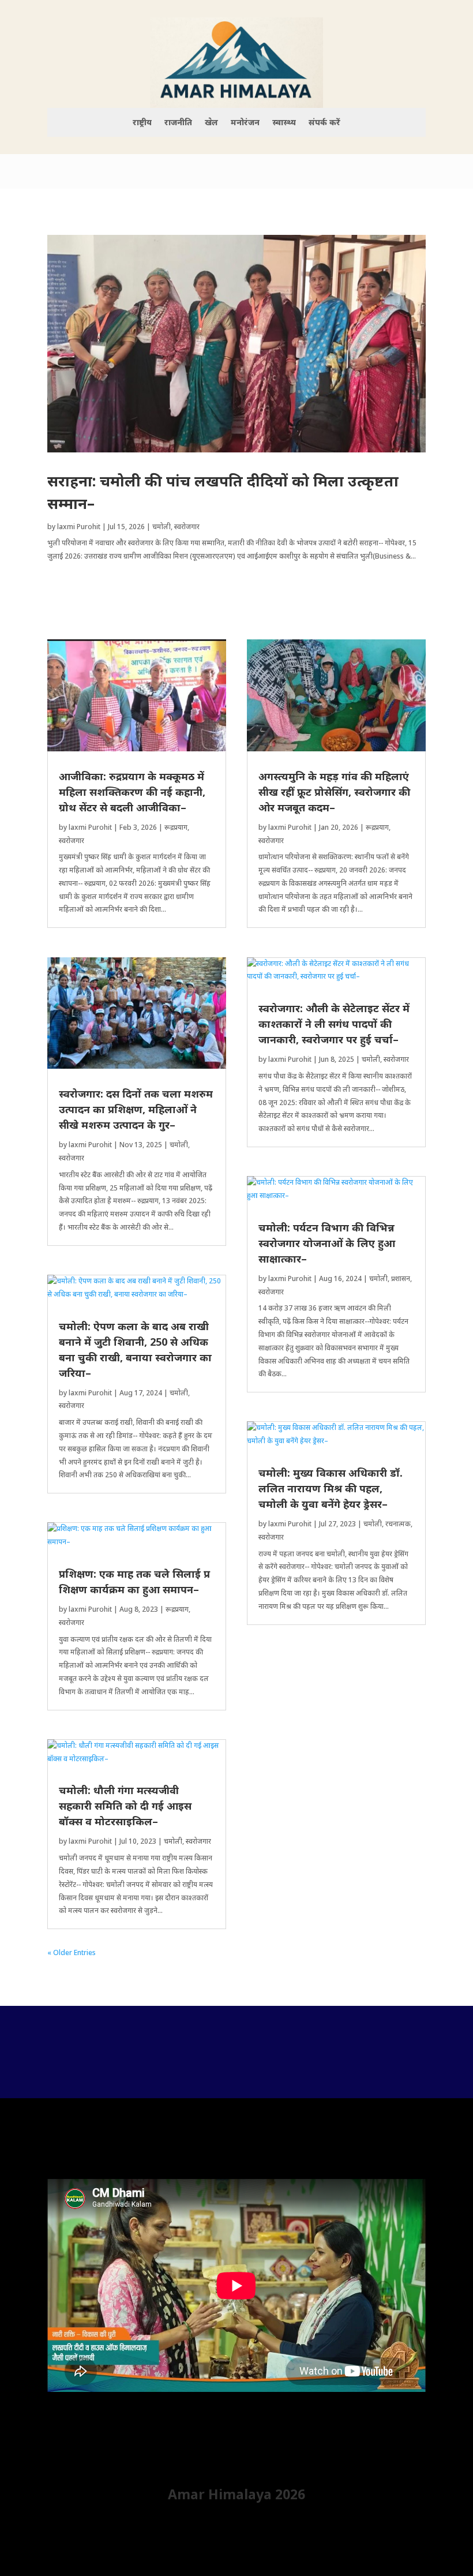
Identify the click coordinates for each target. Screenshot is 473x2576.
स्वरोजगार (187, 527)
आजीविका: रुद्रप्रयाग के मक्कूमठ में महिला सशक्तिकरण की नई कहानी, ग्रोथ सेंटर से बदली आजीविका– (132, 792)
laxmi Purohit (79, 527)
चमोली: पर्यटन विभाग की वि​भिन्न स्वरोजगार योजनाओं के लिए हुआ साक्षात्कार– (327, 1243)
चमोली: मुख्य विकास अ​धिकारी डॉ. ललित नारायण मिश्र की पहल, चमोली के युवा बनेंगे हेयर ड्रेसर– (331, 1488)
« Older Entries (72, 1952)
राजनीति (178, 123)
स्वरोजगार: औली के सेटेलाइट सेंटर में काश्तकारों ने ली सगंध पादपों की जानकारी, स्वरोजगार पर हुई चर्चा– (334, 1024)
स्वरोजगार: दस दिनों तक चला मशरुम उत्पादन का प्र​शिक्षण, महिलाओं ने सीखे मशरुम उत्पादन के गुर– (136, 1109)
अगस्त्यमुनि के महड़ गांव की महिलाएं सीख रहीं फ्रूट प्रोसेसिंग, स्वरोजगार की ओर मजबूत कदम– (334, 792)
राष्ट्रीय (142, 123)
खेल (211, 123)
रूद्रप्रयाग (176, 827)
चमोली (162, 527)
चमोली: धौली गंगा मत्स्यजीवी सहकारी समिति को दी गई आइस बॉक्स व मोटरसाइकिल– (125, 1806)
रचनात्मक (398, 1524)
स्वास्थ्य (284, 123)
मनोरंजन (245, 123)
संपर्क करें (324, 123)
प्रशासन (401, 1278)
